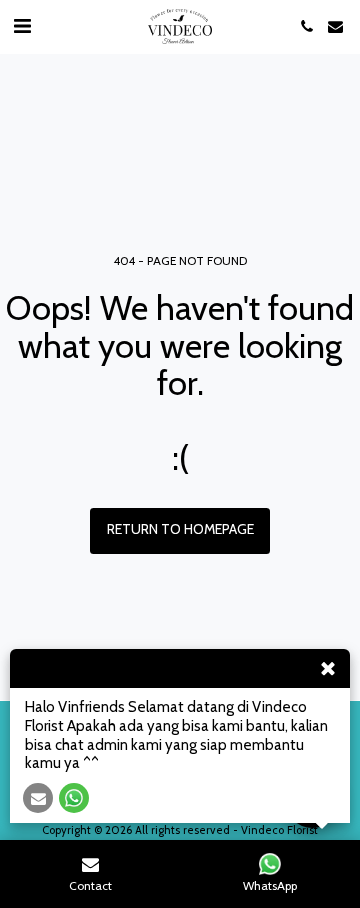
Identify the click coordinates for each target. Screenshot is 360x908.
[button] (22, 26)
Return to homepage (180, 529)
